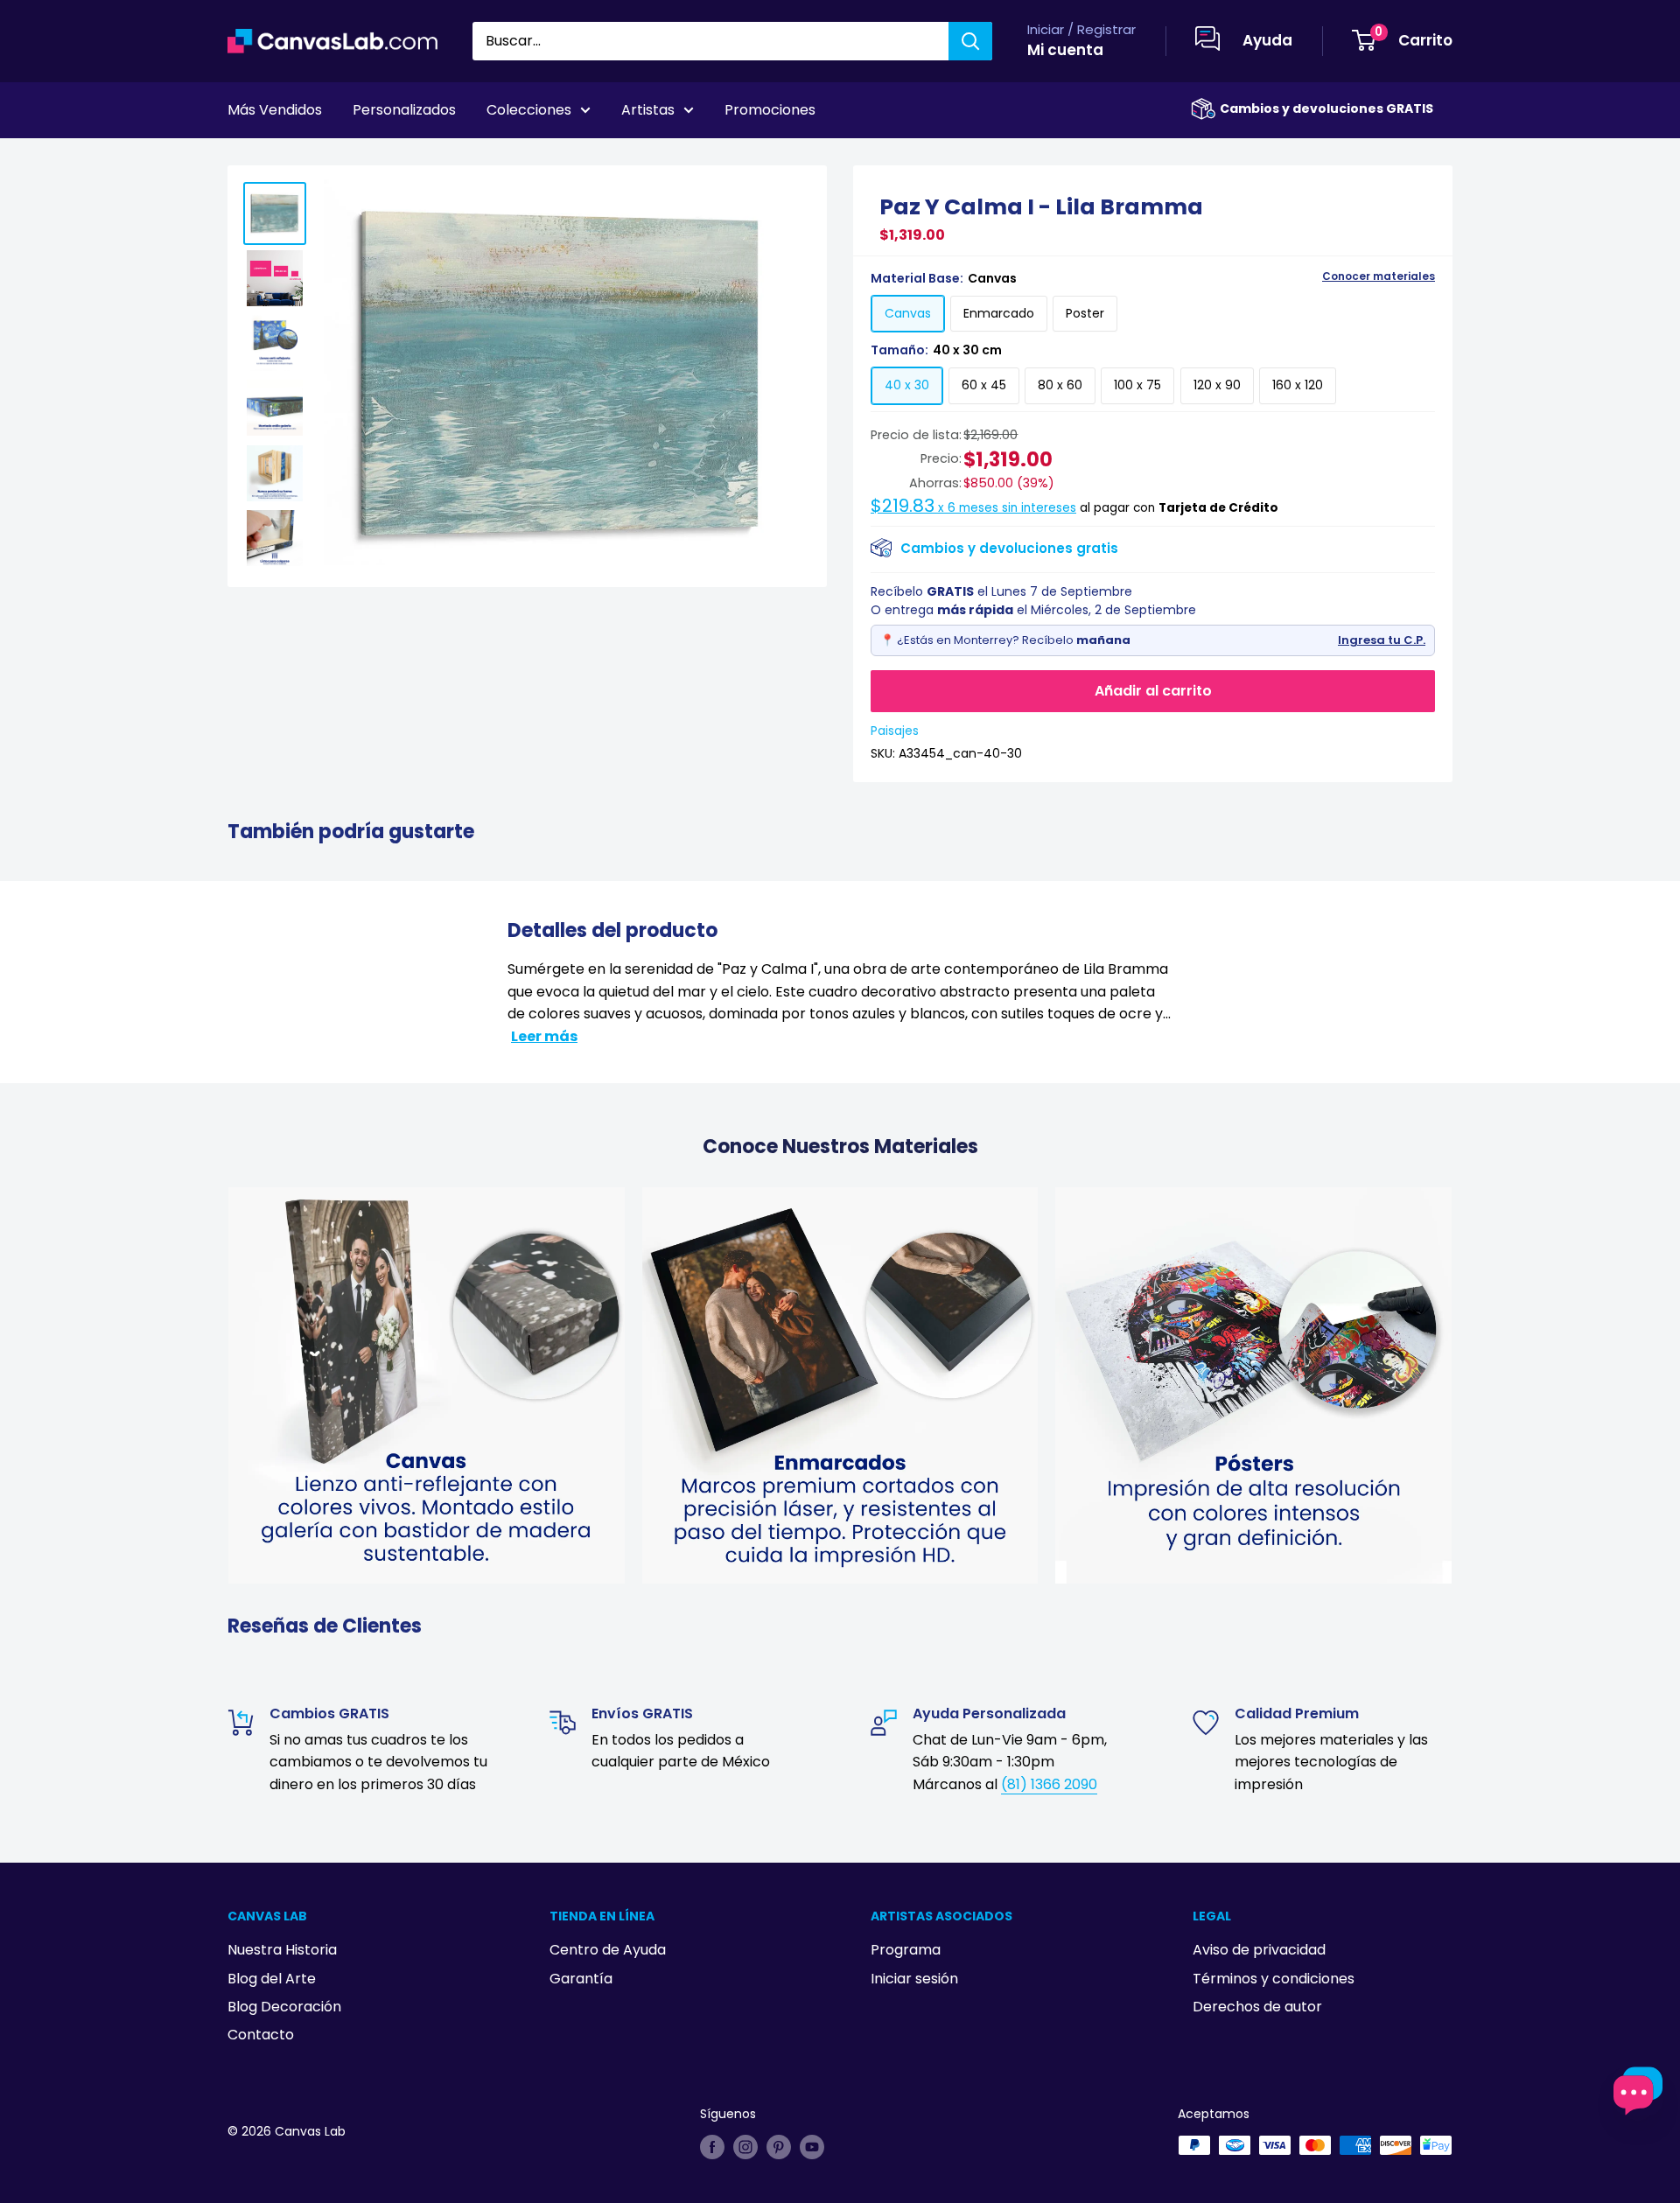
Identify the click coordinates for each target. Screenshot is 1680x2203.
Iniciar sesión (914, 1979)
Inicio (243, 158)
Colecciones (529, 110)
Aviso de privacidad (1259, 1950)
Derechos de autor (1257, 2007)
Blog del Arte (272, 1979)
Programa (906, 1950)
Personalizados (404, 110)
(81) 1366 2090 (1049, 1784)
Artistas (648, 110)
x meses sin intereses (973, 508)
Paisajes (895, 731)
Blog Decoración (284, 2007)
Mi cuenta (1065, 50)
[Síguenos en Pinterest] (779, 2147)
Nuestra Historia (282, 1950)
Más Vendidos (275, 110)
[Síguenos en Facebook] (712, 2147)
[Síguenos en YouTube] (812, 2147)
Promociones (770, 110)
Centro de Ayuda (608, 1950)
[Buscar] (970, 41)
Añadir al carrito (1153, 691)
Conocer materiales (1379, 276)
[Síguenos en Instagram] (745, 2147)
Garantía (581, 1979)
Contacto (261, 2035)
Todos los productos (339, 158)
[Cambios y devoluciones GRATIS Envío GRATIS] (1203, 109)
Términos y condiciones (1274, 1979)
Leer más (544, 1036)
